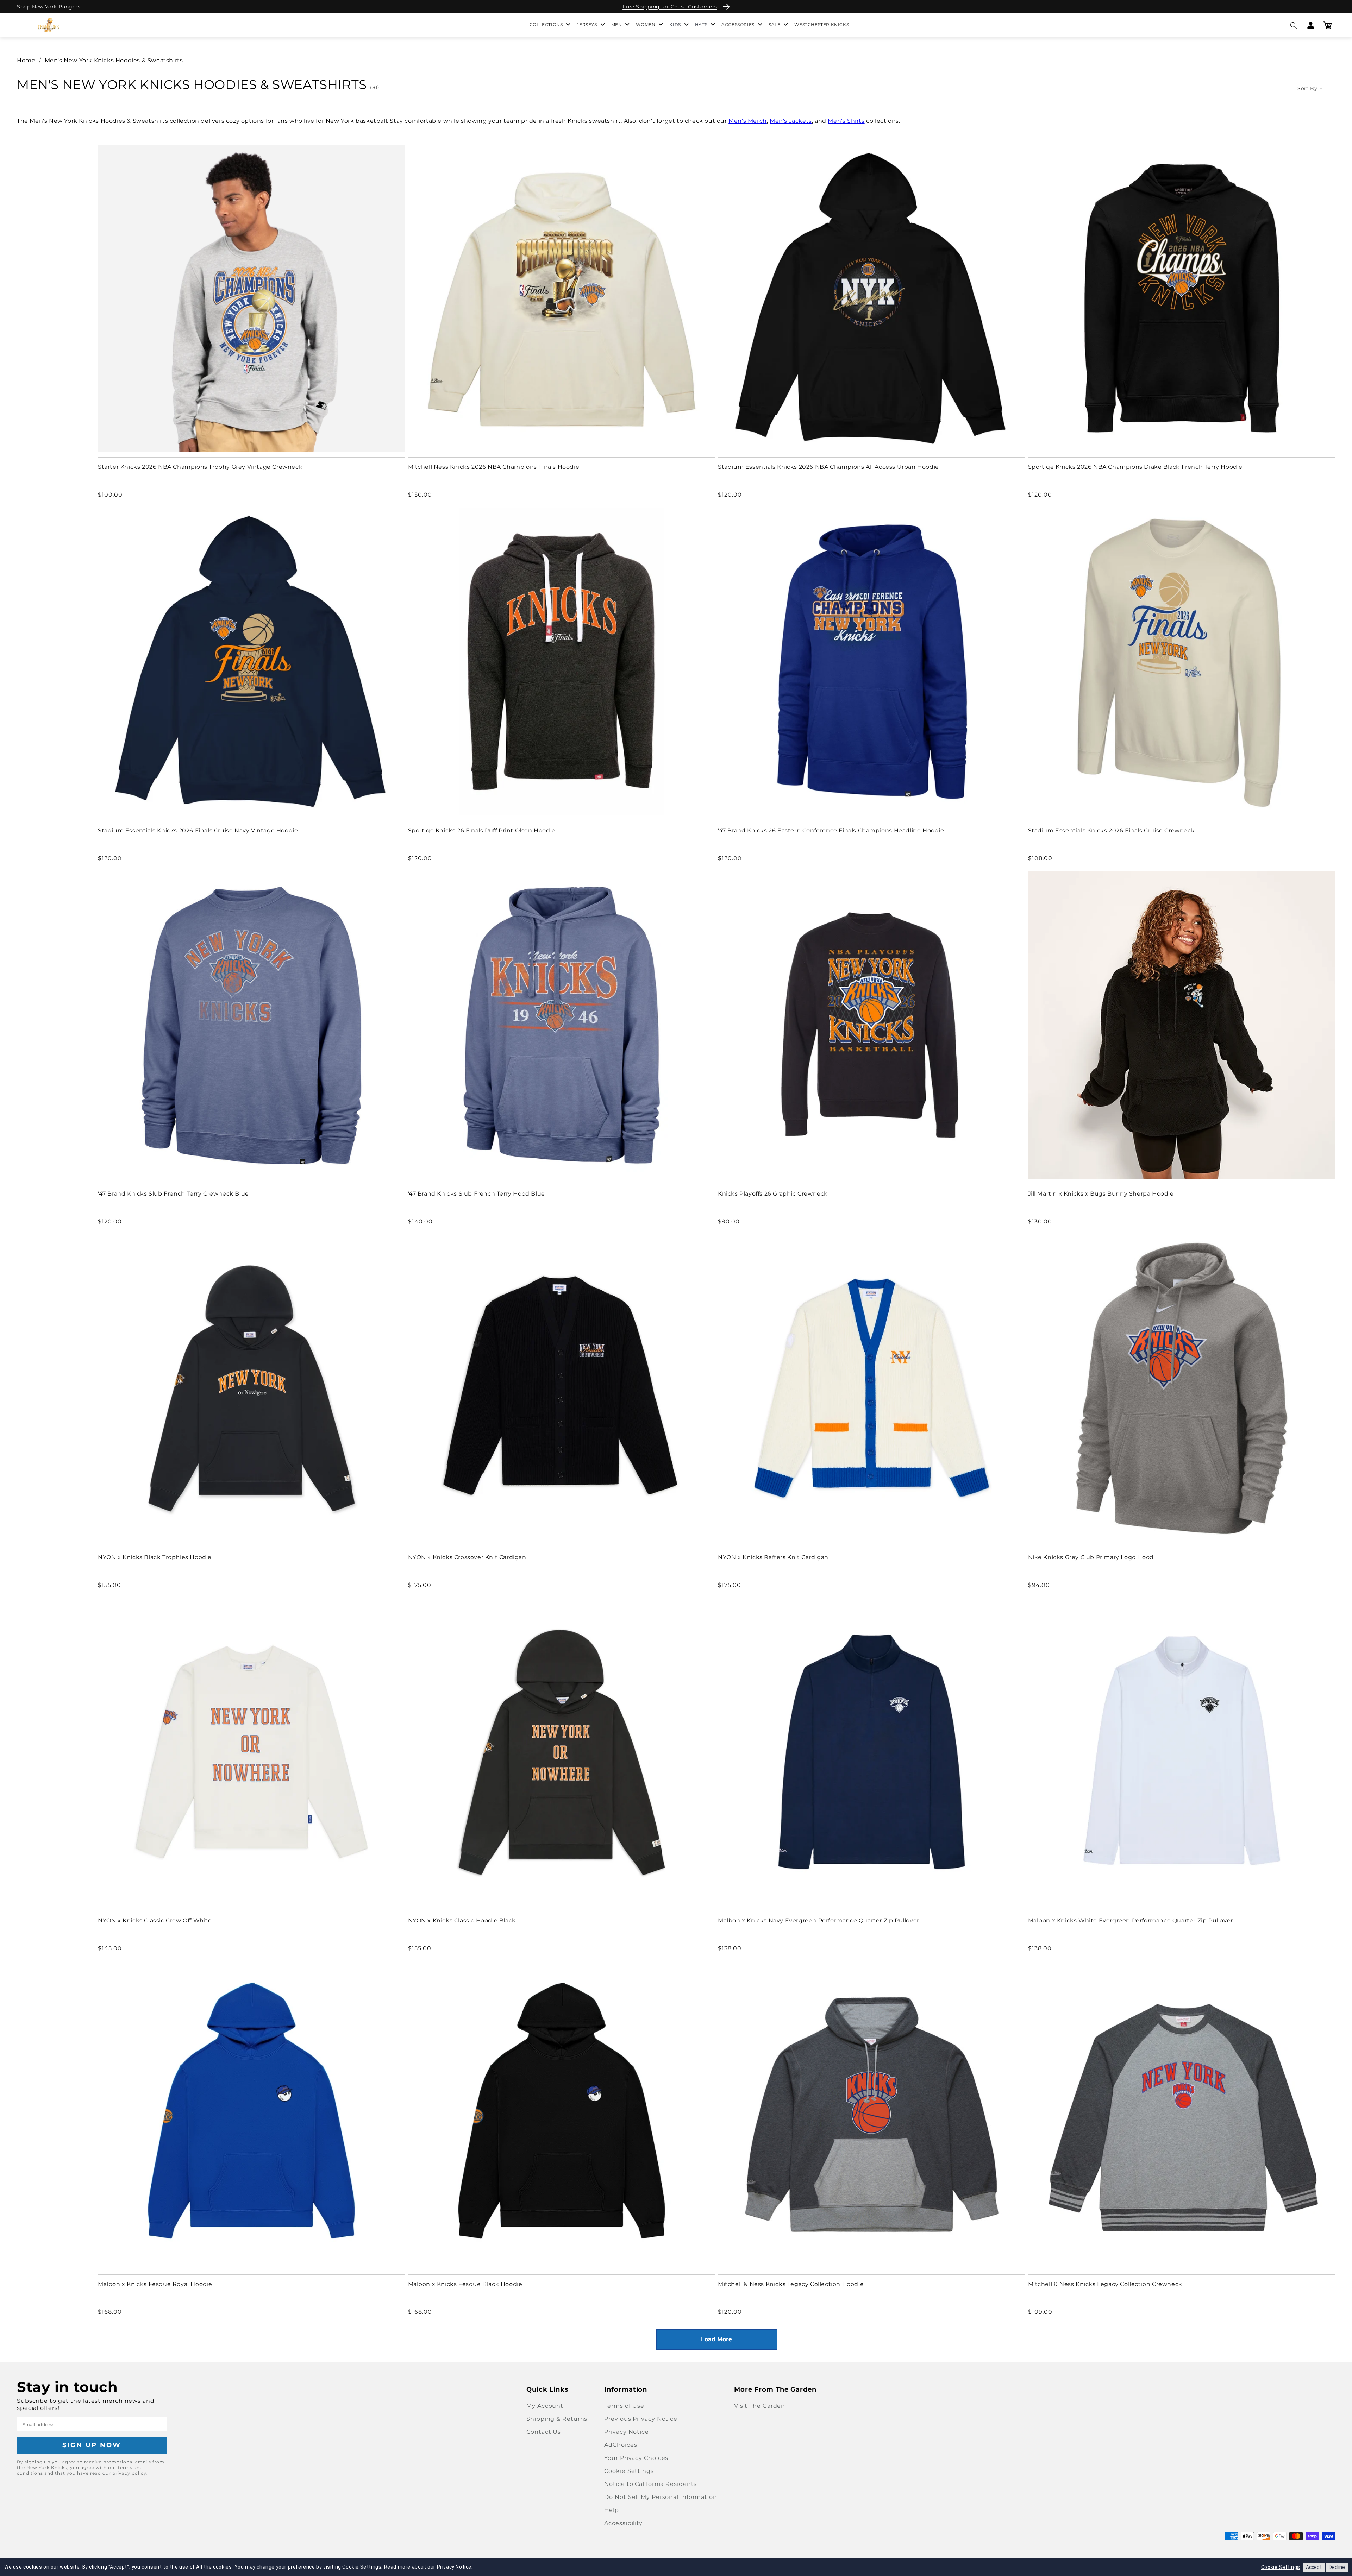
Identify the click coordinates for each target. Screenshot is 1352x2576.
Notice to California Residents (650, 2484)
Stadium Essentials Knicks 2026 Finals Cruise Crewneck (1112, 830)
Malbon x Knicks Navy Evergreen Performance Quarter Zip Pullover (819, 1920)
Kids (675, 24)
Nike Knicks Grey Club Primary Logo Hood (1091, 1557)
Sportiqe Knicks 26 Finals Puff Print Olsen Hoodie (482, 830)
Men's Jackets (791, 121)
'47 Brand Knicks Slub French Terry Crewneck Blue (173, 1194)
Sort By (1307, 88)
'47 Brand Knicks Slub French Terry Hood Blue (477, 1194)
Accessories (738, 24)
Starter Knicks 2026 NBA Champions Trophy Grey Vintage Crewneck (200, 467)
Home (26, 60)
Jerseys (587, 24)
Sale (774, 24)
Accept (1314, 2567)
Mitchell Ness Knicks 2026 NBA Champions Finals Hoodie (494, 467)
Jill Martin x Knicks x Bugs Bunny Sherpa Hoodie (1101, 1194)
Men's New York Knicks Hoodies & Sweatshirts (114, 60)
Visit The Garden (760, 2406)
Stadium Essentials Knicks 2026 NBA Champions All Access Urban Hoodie (828, 467)
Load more (716, 2339)
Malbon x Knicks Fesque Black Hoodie (465, 2284)
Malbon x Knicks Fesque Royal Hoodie (155, 2284)
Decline (1337, 2567)
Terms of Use (624, 2406)
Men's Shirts (846, 121)
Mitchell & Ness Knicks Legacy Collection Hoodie (791, 2284)
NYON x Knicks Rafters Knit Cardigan (773, 1557)
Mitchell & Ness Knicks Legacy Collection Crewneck (1105, 2284)
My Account (545, 2406)
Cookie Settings (629, 2471)
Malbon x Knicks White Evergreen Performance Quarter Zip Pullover (1131, 1920)
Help (612, 2510)
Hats (701, 24)
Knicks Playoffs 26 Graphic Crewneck (773, 1194)
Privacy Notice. (455, 2567)
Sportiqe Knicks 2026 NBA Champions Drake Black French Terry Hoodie (1135, 467)
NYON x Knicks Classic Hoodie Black (462, 1920)
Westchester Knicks (822, 24)
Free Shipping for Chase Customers (670, 7)
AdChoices (621, 2445)
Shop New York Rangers (49, 7)
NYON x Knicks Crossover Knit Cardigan (467, 1557)
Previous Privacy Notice (641, 2419)
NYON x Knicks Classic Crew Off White (155, 1920)
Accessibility (623, 2523)
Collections (546, 24)
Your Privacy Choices (636, 2458)
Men (617, 24)
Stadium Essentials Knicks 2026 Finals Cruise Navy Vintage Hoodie (198, 830)
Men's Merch (748, 121)
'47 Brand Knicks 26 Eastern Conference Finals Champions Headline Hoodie (831, 830)
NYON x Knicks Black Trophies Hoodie (155, 1557)
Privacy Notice (627, 2432)
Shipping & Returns (557, 2419)
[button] (1293, 25)
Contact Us (544, 2432)
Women (646, 24)
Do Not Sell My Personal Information (661, 2497)
